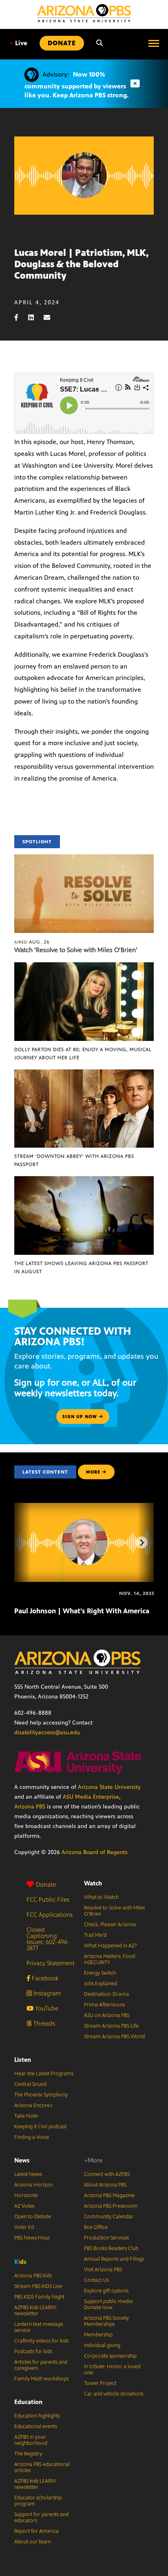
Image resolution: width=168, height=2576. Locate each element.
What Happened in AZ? (111, 1946)
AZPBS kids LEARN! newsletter (35, 2311)
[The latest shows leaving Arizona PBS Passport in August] (84, 1180)
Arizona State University (109, 1787)
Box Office (96, 2227)
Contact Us (96, 2280)
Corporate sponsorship (110, 2356)
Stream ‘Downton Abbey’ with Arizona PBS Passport (74, 1160)
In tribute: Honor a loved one (112, 2370)
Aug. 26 (32, 942)
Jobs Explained (101, 1984)
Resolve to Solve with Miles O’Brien (114, 1911)
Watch (93, 1883)
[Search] (99, 43)
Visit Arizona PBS (103, 2270)
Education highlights (37, 2416)
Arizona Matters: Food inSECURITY (109, 1959)
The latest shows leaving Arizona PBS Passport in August (81, 1267)
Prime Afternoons (104, 2005)
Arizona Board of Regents (95, 1852)
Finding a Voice (32, 2137)
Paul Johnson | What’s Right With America (82, 1611)
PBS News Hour (32, 2238)
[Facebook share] (20, 318)
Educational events (36, 2426)
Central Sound (30, 2084)
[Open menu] (154, 43)
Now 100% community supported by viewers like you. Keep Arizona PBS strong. (76, 85)
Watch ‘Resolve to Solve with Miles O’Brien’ (76, 950)
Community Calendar (109, 2217)
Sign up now (81, 1417)
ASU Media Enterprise (91, 1797)
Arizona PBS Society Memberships (106, 2321)
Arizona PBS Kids (33, 2276)
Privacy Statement (51, 1963)
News (22, 2160)
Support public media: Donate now (109, 2304)
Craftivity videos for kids (41, 2341)
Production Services (106, 2238)
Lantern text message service (39, 2327)
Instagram (46, 1993)
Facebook (44, 1978)
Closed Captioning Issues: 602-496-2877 (48, 1939)
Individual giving (102, 2345)
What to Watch (101, 1897)
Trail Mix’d (95, 1935)
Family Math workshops (41, 2379)
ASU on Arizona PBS (107, 2015)
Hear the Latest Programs (44, 2074)
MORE (93, 1472)
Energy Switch (100, 1973)
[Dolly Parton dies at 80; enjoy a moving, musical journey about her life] (84, 967)
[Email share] (51, 318)
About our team (33, 2542)
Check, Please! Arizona (110, 1925)
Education (28, 2402)
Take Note (26, 2116)
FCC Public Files (48, 1900)
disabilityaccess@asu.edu (47, 1732)
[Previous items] (27, 1542)
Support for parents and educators (41, 2518)
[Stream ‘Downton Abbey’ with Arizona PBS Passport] (84, 1074)
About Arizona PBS (105, 2185)
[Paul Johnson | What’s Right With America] (85, 1507)
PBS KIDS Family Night (39, 2297)
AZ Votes (24, 2206)
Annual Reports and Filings (114, 2259)
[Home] (84, 13)
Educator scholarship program (38, 2501)
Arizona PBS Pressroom (111, 2206)
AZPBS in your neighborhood (31, 2440)
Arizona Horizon (33, 2185)
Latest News (28, 2174)
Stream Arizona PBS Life (111, 2026)
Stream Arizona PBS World (114, 2037)
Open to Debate (33, 2217)
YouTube (46, 2008)
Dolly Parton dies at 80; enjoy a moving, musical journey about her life (83, 1054)
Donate (46, 1884)
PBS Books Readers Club (111, 2248)
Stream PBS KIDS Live (38, 2286)
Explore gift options (106, 2291)
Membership (98, 2335)
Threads (43, 2023)
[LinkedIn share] (35, 318)
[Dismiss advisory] (135, 84)
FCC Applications (50, 1915)
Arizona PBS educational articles (42, 2467)
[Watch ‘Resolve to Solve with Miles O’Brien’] (84, 859)
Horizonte (26, 2195)
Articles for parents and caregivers (41, 2365)
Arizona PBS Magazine (109, 2195)
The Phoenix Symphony (41, 2095)
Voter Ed (24, 2227)
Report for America (36, 2531)
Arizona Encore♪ (33, 2105)
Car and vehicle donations (114, 2394)
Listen (23, 2060)
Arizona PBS (30, 1807)
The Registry (28, 2454)
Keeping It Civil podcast (40, 2127)
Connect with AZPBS (107, 2174)
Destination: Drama (106, 1994)
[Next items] (141, 1542)
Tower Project (100, 2383)
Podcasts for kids (33, 2352)
